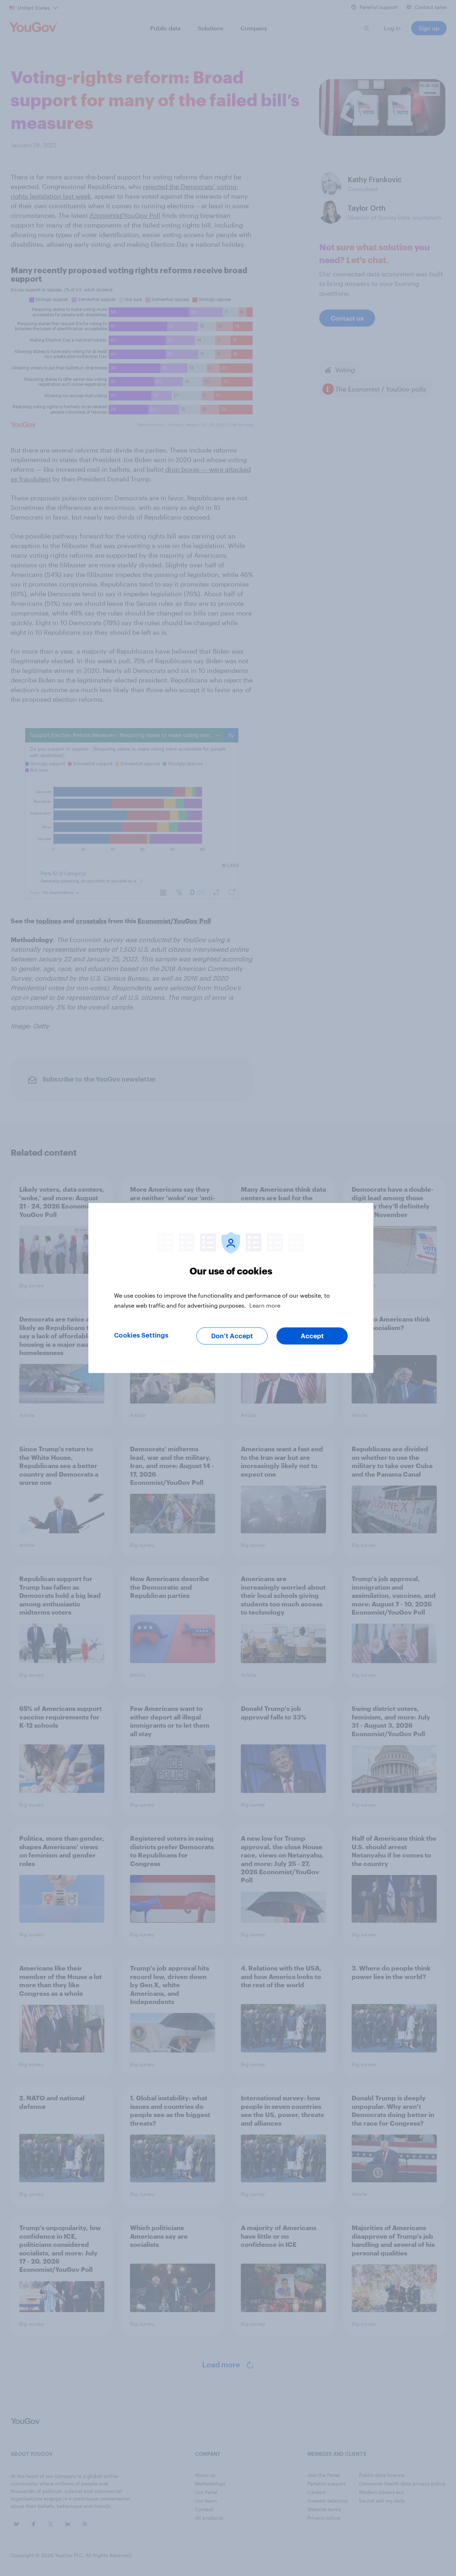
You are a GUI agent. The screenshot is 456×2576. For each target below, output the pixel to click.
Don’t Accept (232, 1336)
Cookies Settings (141, 1335)
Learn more (265, 1305)
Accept (312, 1336)
